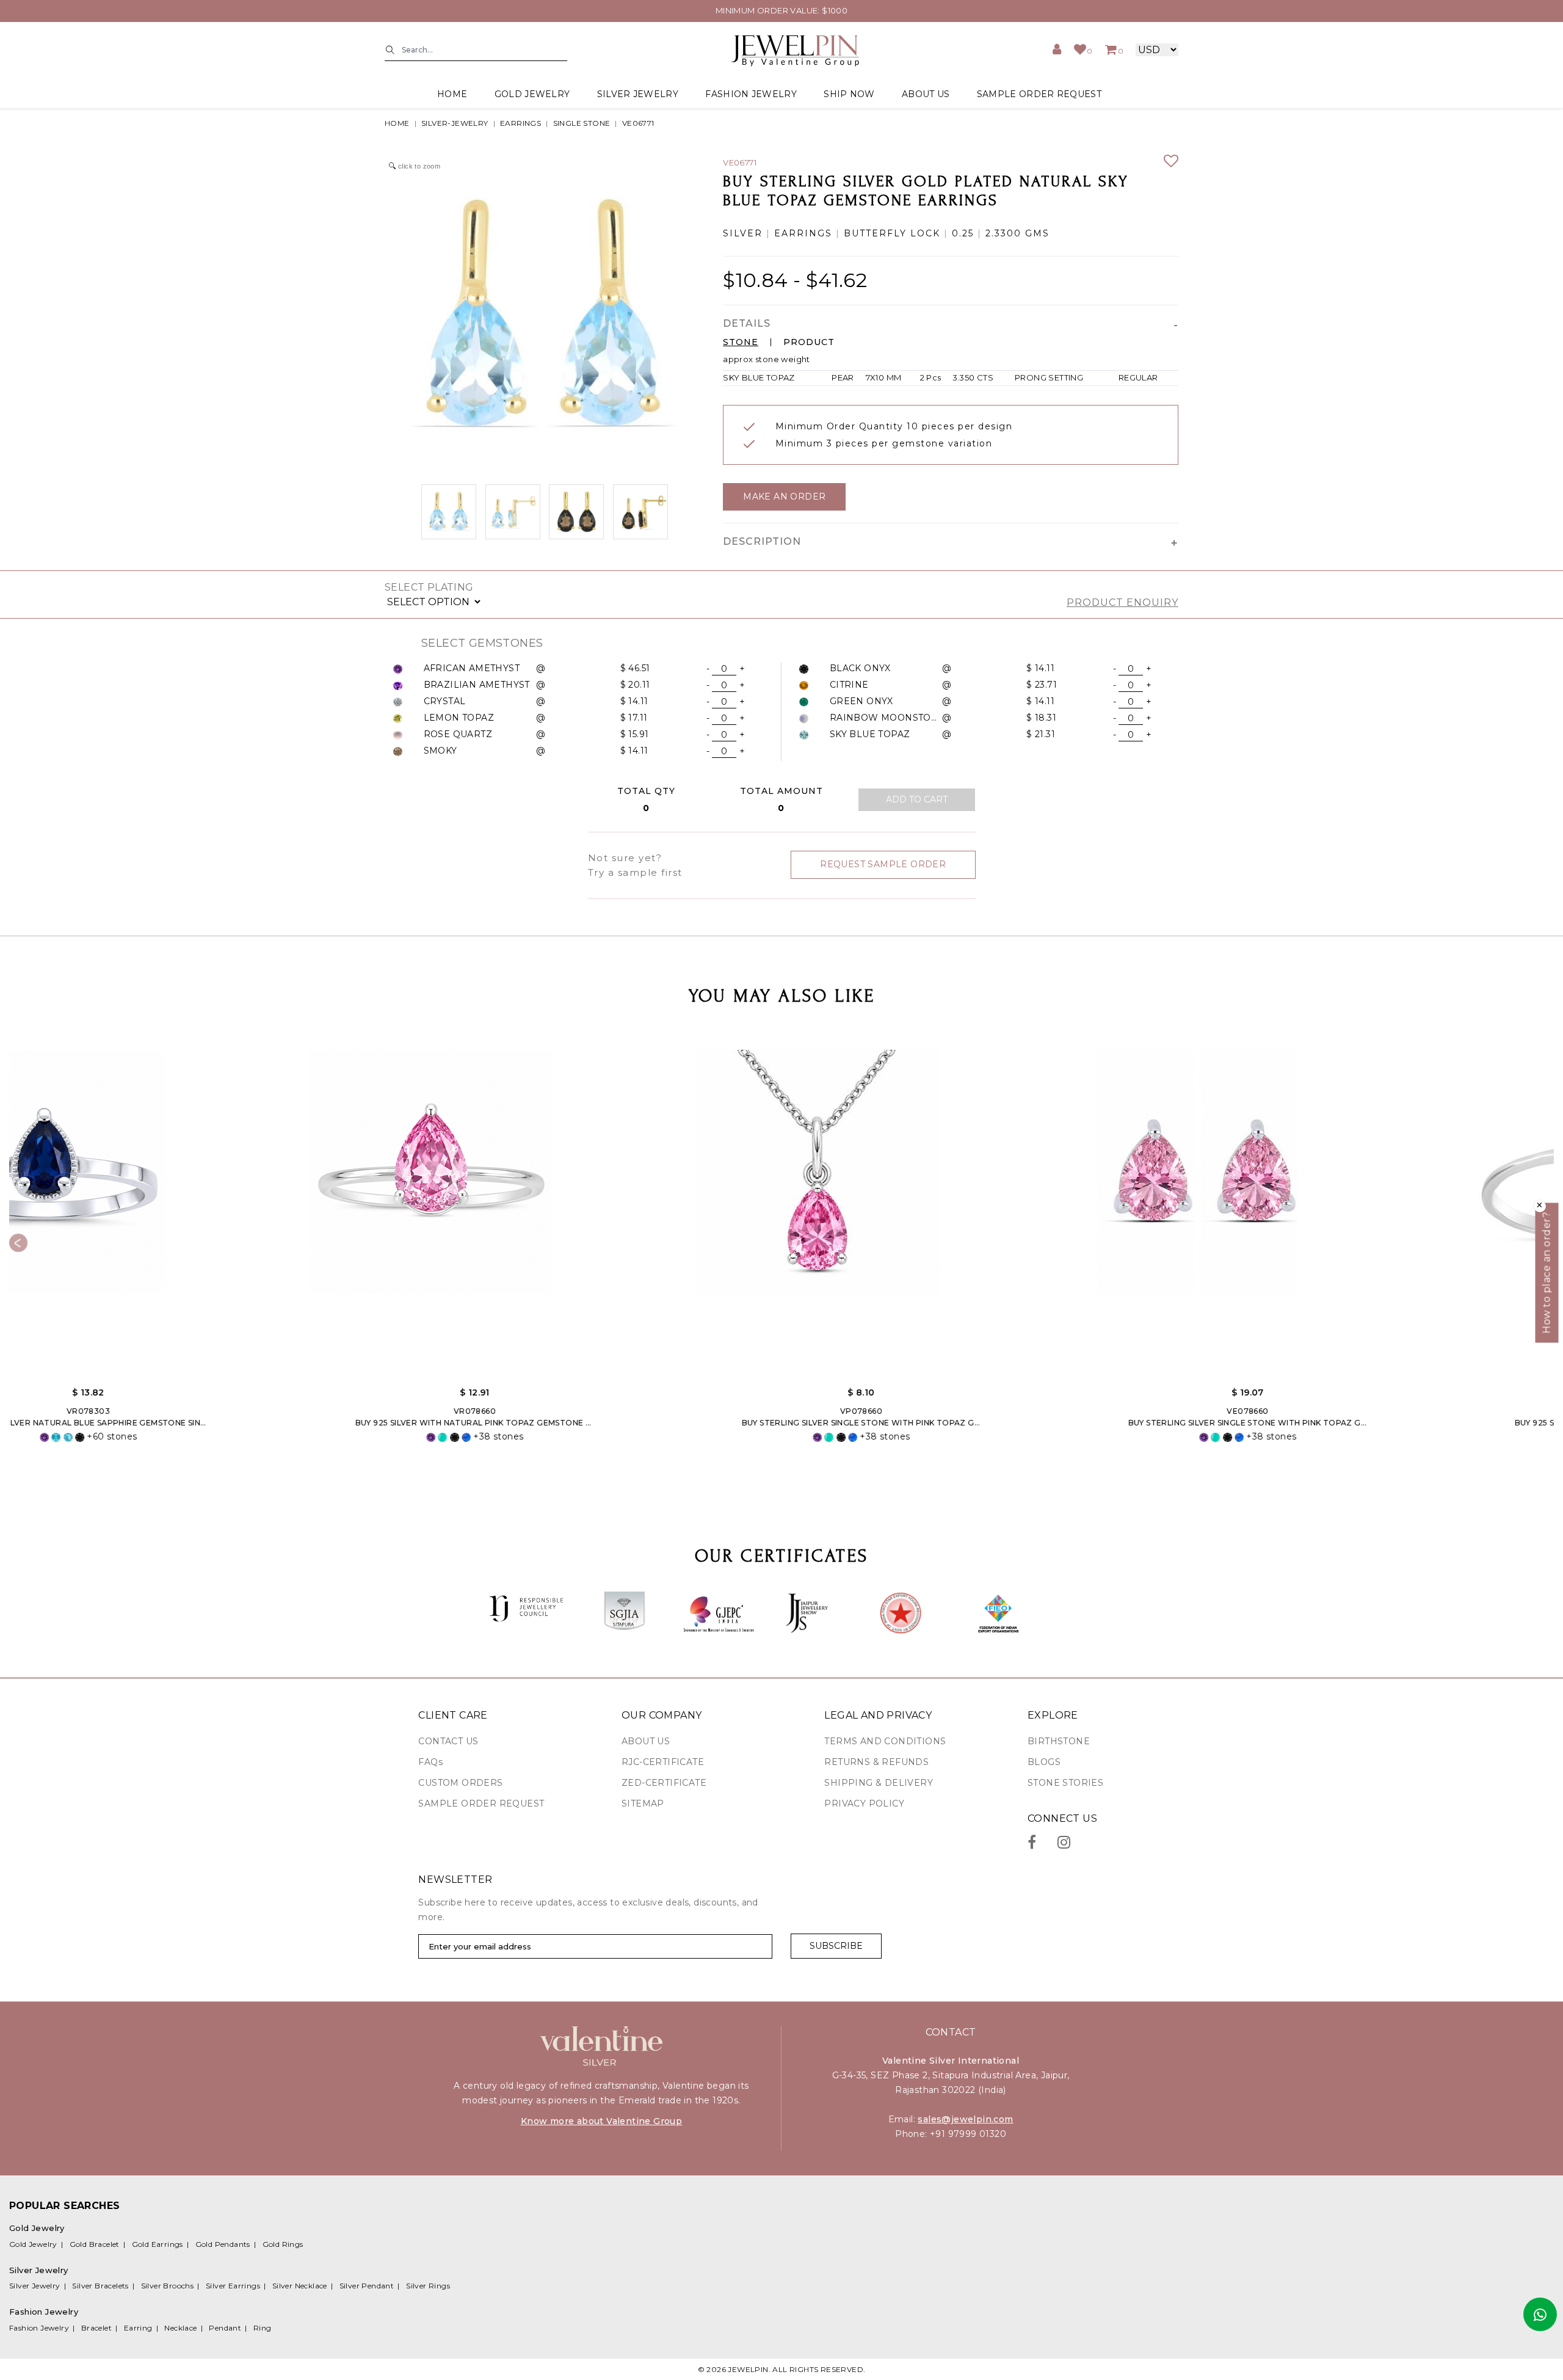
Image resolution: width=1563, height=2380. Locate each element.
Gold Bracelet (95, 2244)
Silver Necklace (300, 2286)
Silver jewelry (638, 94)
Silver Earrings (233, 2286)
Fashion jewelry (751, 94)
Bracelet (96, 2328)
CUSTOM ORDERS (460, 1783)
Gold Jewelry (33, 2244)
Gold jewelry (532, 94)
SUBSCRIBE (836, 1946)
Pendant (225, 2328)
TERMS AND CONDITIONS (885, 1741)
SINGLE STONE (582, 123)
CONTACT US (448, 1741)
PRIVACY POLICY (864, 1803)
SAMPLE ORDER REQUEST (1039, 94)
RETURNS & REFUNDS (876, 1762)
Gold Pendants (223, 2244)
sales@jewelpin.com (965, 2119)
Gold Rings (283, 2244)
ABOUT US (926, 94)
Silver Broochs (168, 2286)
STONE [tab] (741, 342)
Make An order (784, 497)
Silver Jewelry (35, 2286)
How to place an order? (1547, 1273)
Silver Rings (428, 2286)
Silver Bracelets (100, 2286)
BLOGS (1044, 1762)
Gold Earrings (158, 2244)
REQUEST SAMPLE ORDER (883, 864)
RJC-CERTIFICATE (663, 1762)
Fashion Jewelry (39, 2328)
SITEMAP (643, 1803)
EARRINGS (520, 123)
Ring (263, 2328)
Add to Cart (917, 799)
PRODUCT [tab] (809, 342)
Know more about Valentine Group (601, 2121)
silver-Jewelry (455, 123)
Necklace (180, 2328)
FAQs (430, 1762)
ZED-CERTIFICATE (664, 1783)
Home (452, 94)
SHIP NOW (849, 94)
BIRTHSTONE (1059, 1741)
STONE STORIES (1065, 1783)
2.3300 (1003, 234)
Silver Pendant (367, 2286)
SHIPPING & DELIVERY (879, 1783)
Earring (138, 2328)
